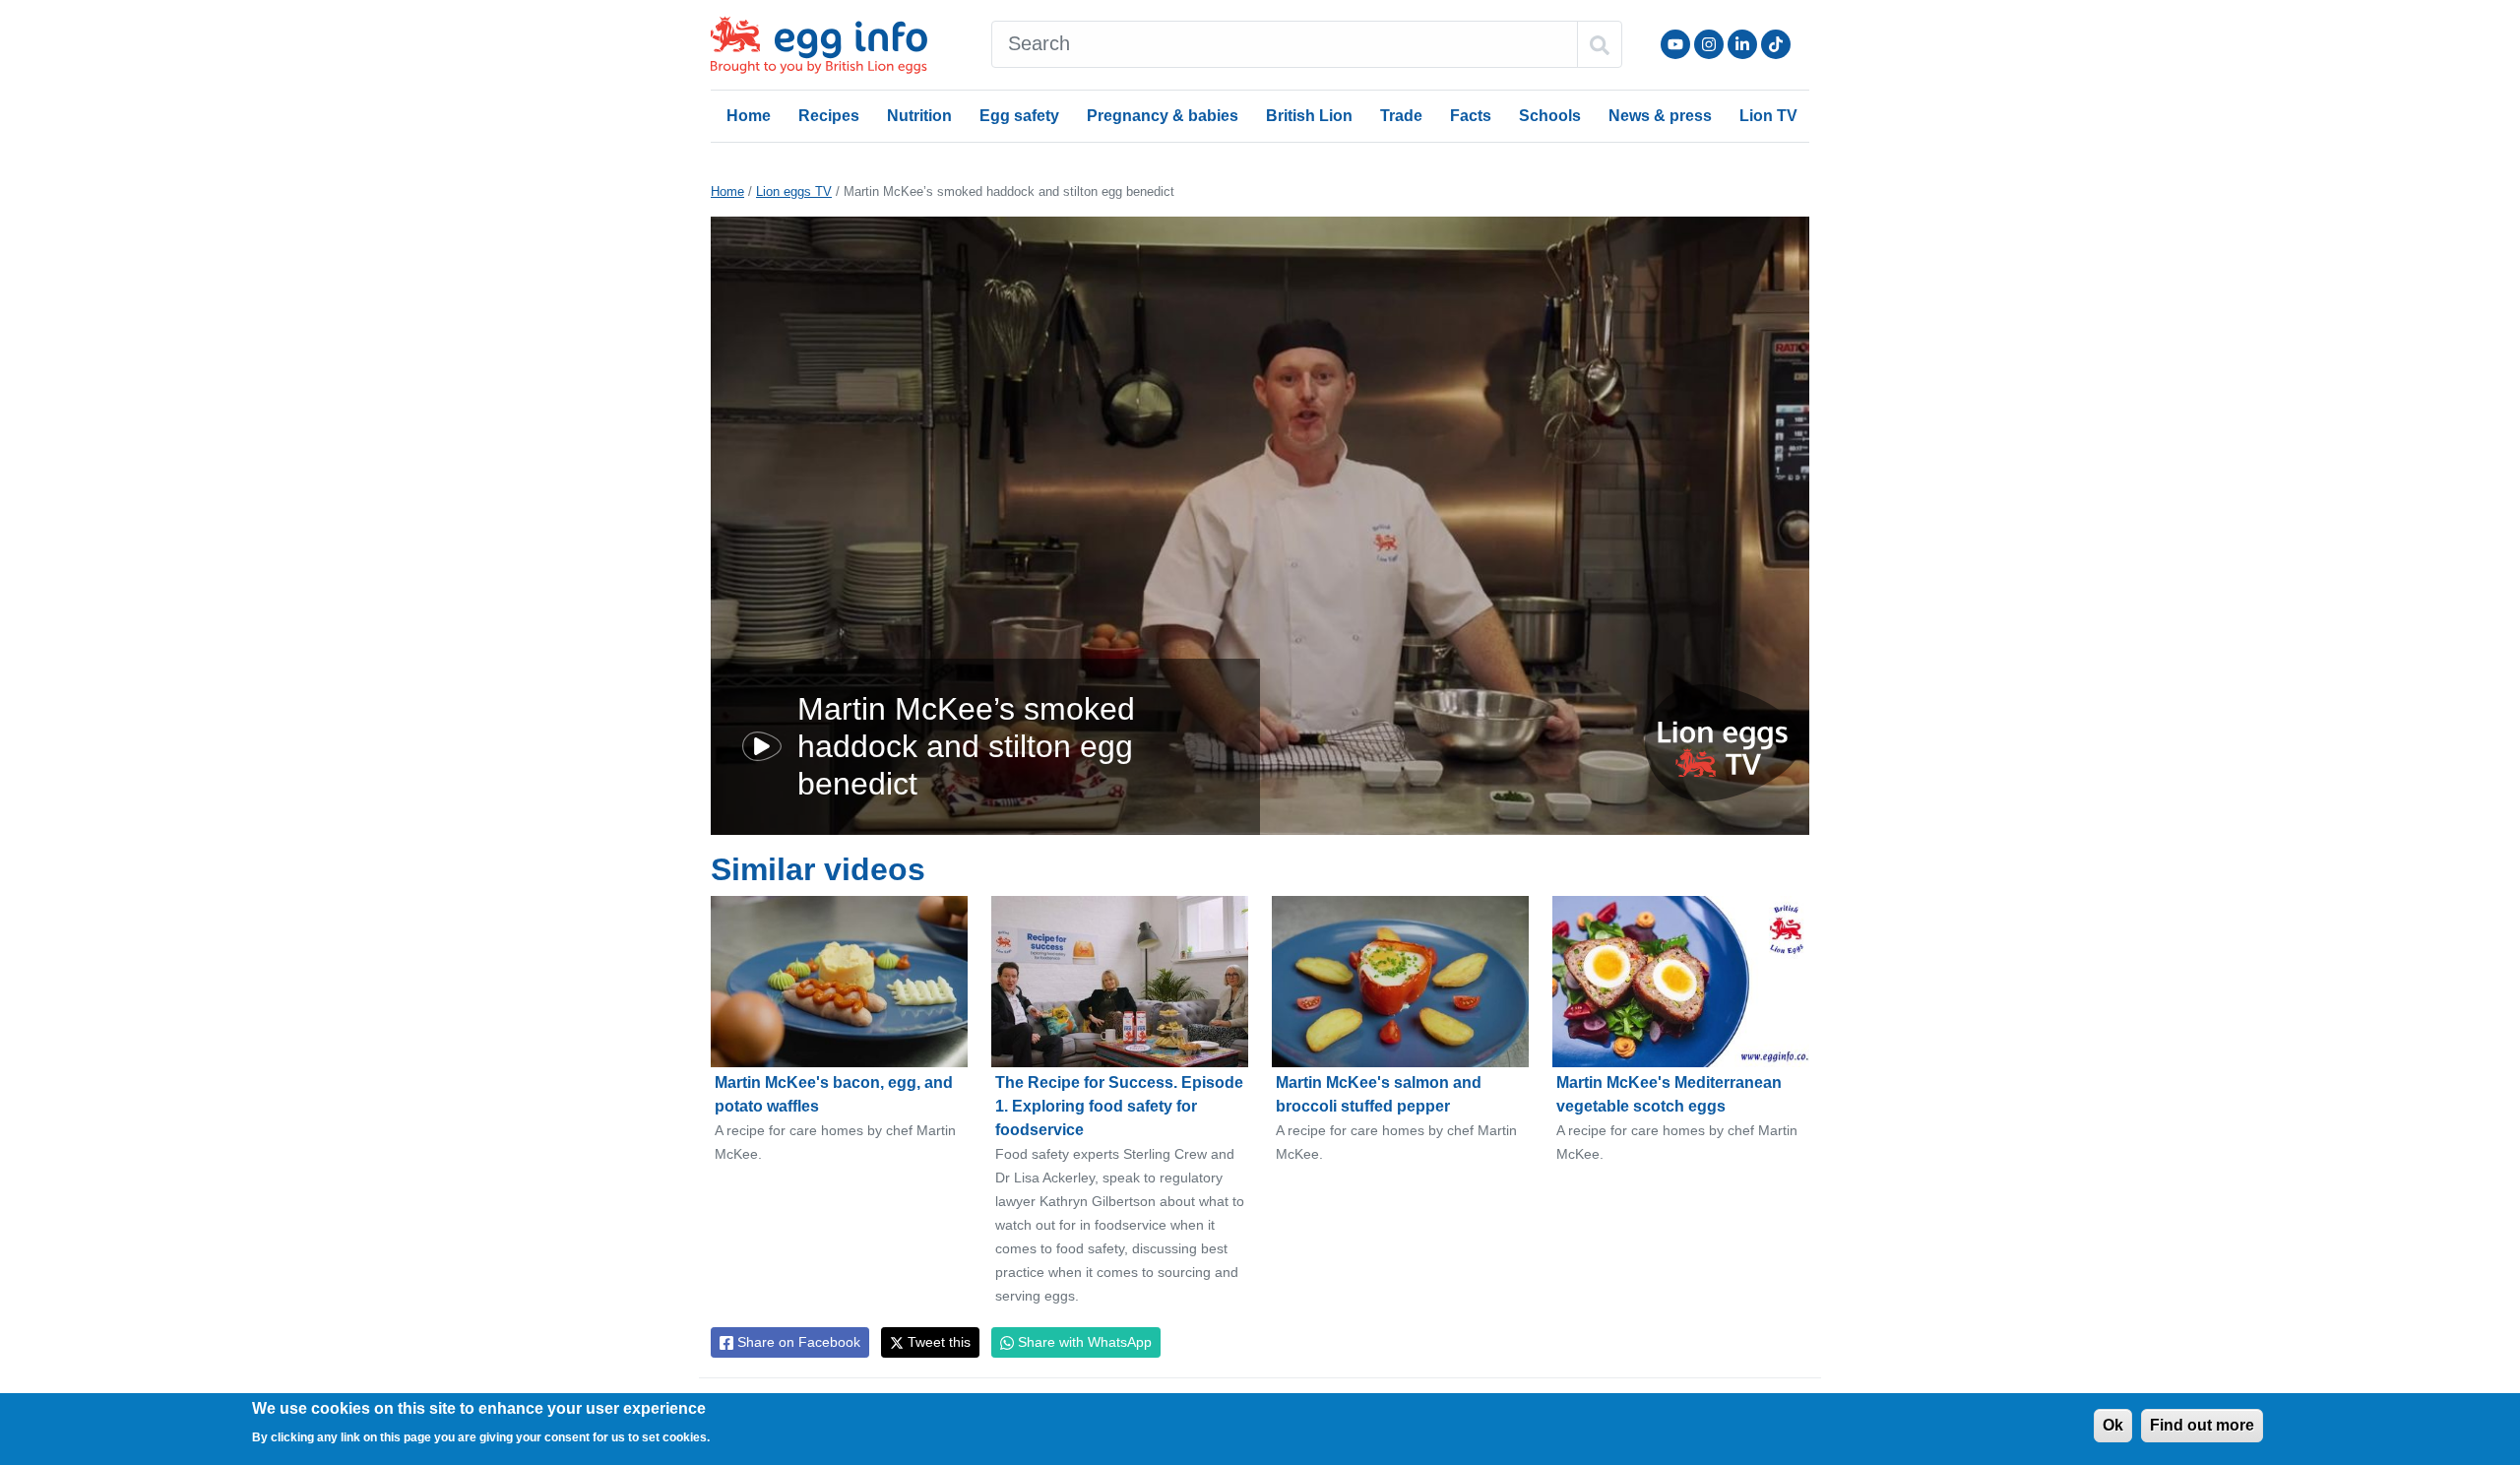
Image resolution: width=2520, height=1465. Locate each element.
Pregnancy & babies (1163, 116)
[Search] (1600, 44)
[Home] (821, 45)
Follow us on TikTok (1776, 44)
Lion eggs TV (794, 191)
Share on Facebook (797, 1342)
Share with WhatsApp (1083, 1342)
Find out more (2202, 1425)
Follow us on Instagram (1709, 44)
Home (749, 116)
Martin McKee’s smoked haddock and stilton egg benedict (966, 747)
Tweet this (937, 1342)
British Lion (1309, 116)
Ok (2113, 1425)
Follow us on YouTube (1675, 44)
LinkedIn (1742, 44)
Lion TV (1768, 116)
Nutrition (919, 116)
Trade (1401, 116)
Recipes (829, 116)
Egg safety (1019, 116)
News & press (1660, 116)
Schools (1550, 116)
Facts (1471, 116)
